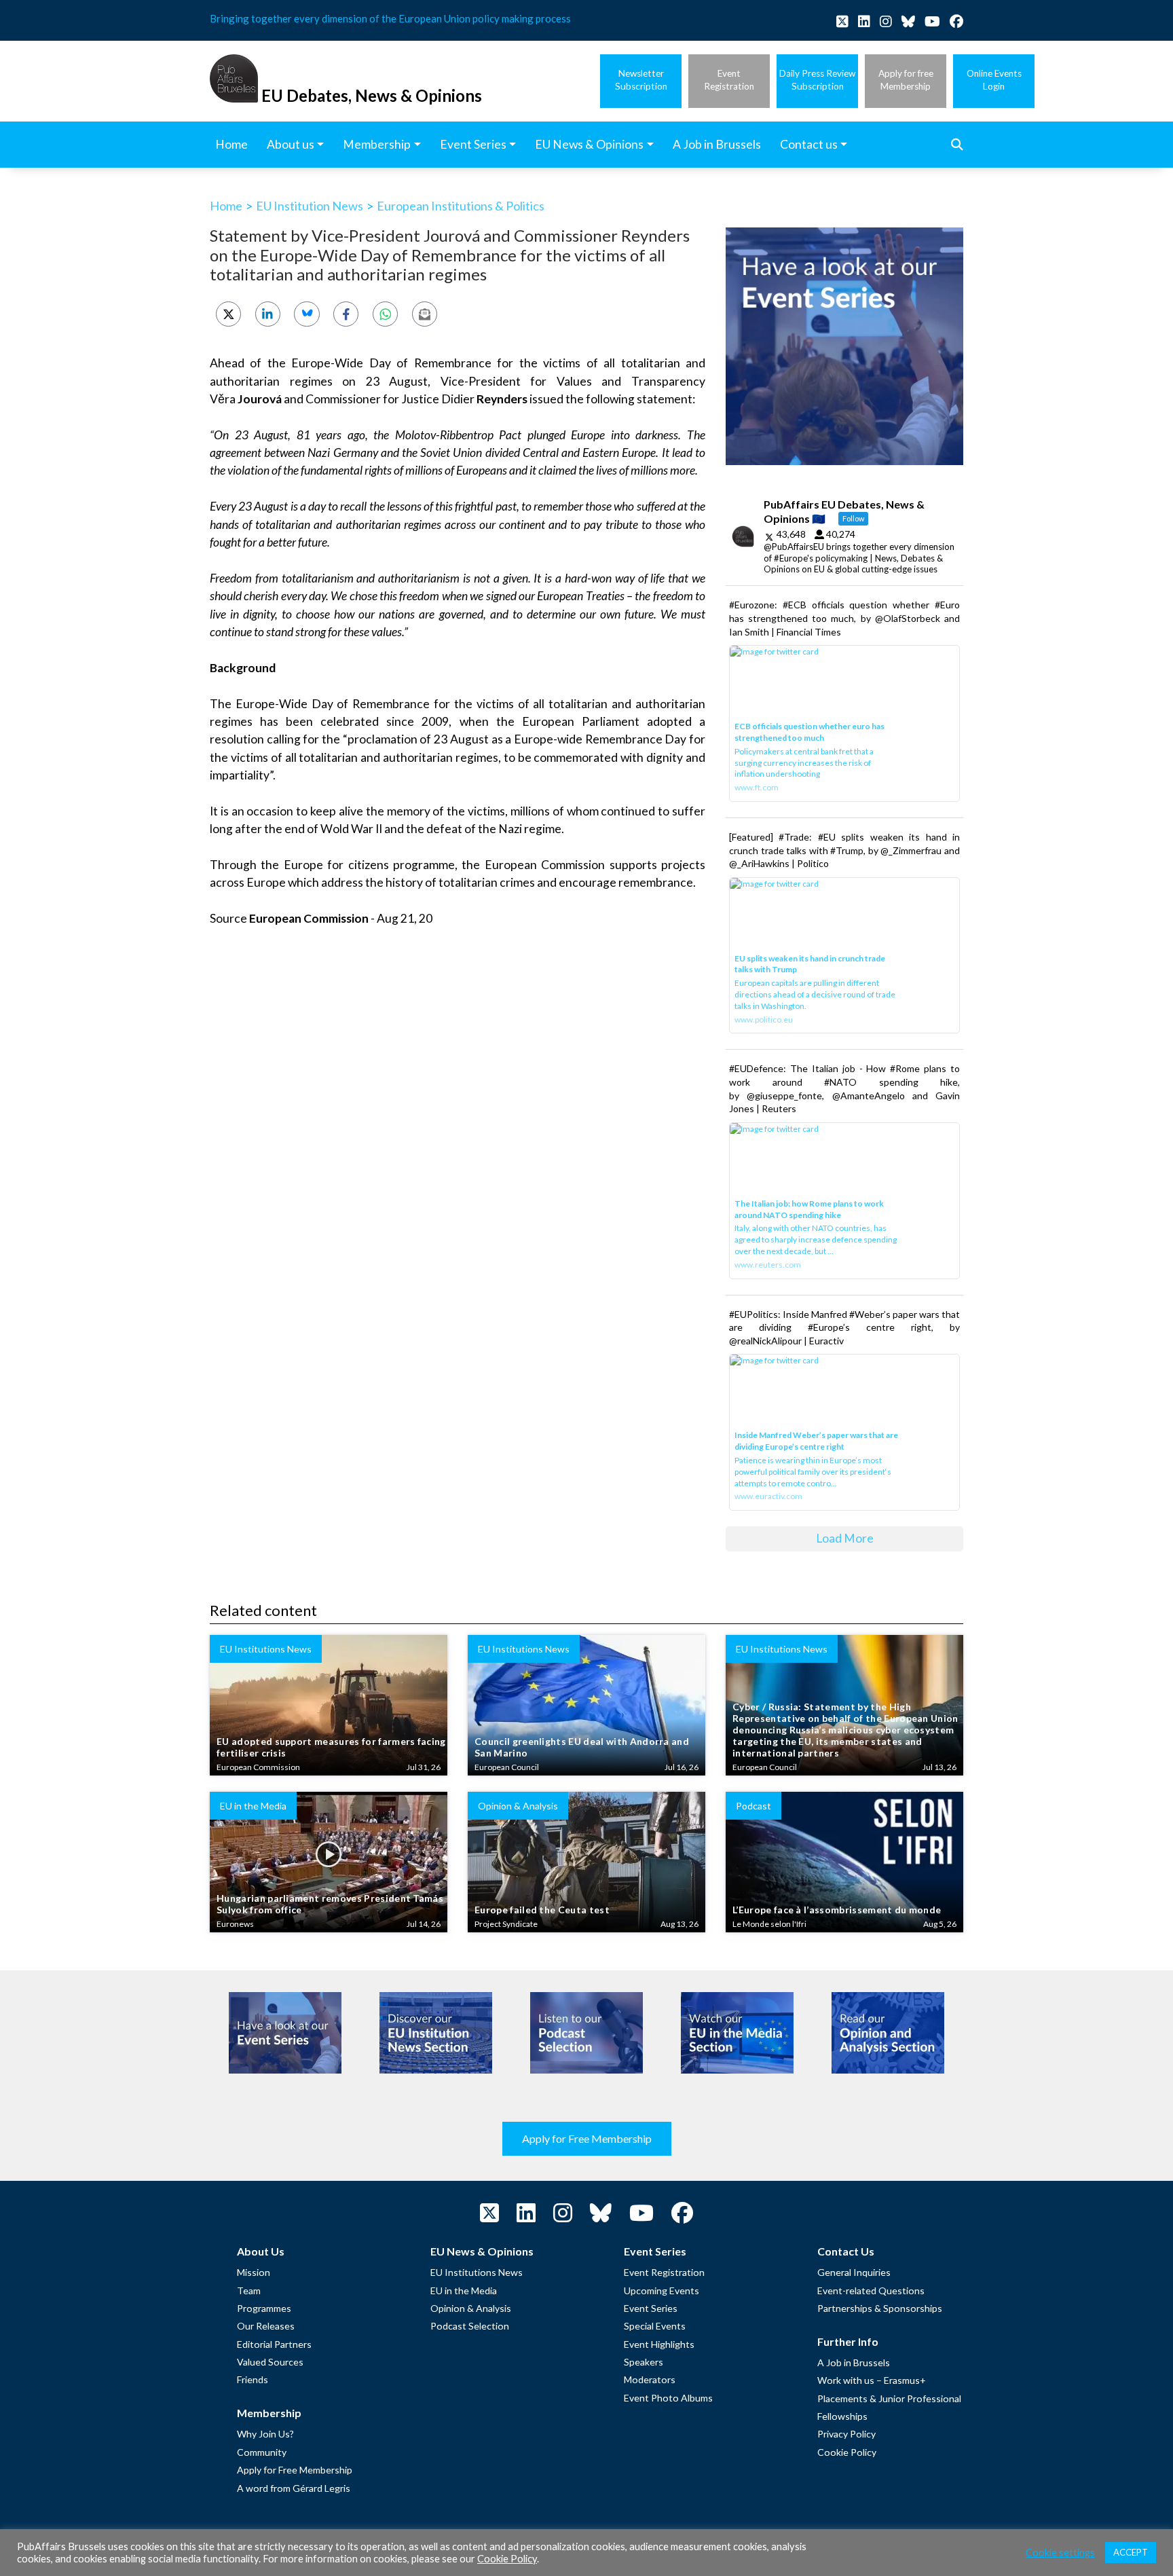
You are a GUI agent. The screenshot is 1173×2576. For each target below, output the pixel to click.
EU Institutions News (477, 2272)
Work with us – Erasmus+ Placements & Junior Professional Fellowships (889, 2398)
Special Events (655, 2326)
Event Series (651, 2308)
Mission (254, 2272)
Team (249, 2290)
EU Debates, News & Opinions (372, 95)
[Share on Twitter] (228, 314)
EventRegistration (729, 80)
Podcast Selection (470, 2326)
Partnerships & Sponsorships (880, 2308)
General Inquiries (854, 2272)
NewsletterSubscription (641, 80)
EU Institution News (310, 206)
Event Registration (664, 2272)
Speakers (644, 2362)
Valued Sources (270, 2362)
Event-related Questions (871, 2290)
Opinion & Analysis (471, 2308)
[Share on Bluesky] (306, 314)
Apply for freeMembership (906, 80)
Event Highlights (659, 2344)
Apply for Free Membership (587, 2138)
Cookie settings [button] (1060, 2553)
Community (262, 2452)
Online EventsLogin (994, 80)
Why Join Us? (265, 2434)
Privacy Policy (846, 2434)
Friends (253, 2379)
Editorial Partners (274, 2344)
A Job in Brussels (854, 2362)
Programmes (264, 2308)
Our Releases (266, 2326)
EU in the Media (464, 2290)
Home (226, 206)
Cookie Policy (847, 2452)
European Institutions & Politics (461, 206)
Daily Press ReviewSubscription (817, 80)
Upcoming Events (662, 2290)
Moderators (650, 2379)
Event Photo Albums (668, 2398)
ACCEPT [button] (1131, 2552)
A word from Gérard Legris (294, 2488)
